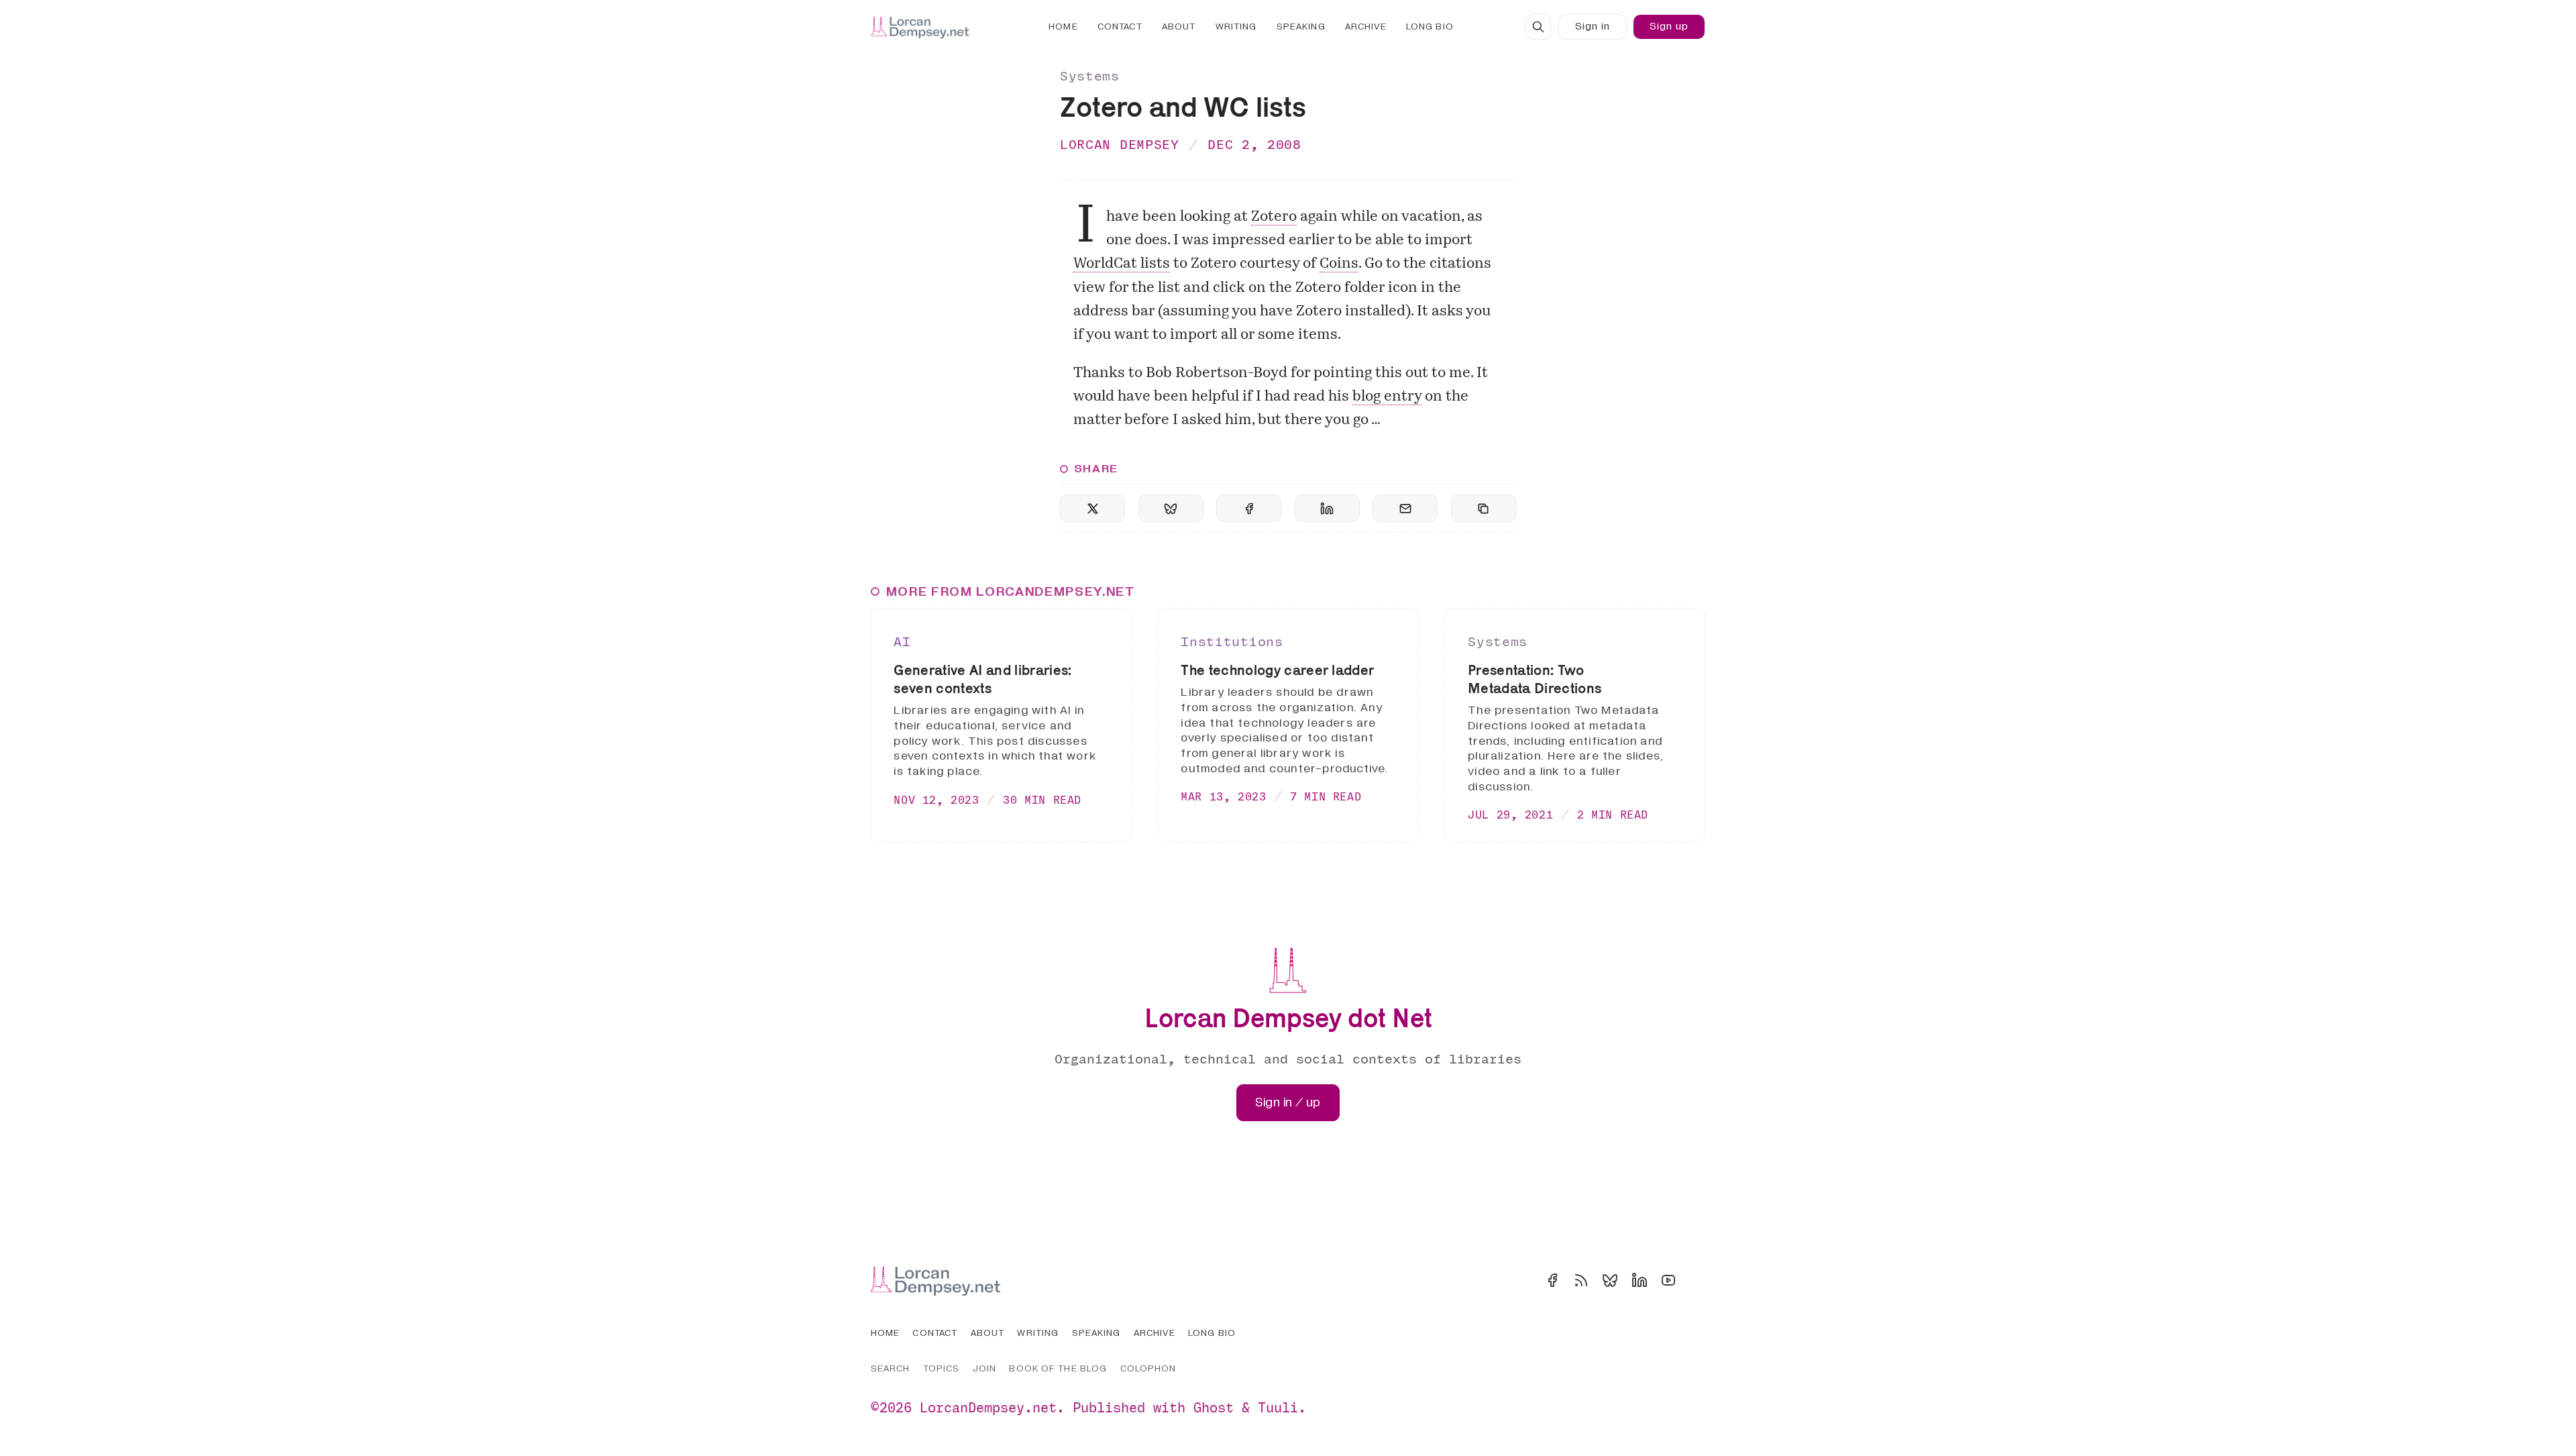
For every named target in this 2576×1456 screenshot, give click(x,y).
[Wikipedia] (1697, 1280)
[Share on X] (1092, 508)
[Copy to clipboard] (1484, 508)
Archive (1366, 27)
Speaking (1301, 27)
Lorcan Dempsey (1120, 144)
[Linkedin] (1640, 1280)
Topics (942, 1368)
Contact (1120, 27)
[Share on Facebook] (1249, 508)
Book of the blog (1058, 1368)
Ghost (1214, 1407)
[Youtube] (1668, 1280)
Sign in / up (1288, 1103)
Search (891, 1368)
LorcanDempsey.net (988, 1407)
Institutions (1232, 641)
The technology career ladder (1277, 670)
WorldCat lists (1122, 264)
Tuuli (1278, 1407)
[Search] (1538, 27)
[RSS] (1581, 1280)
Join (984, 1368)
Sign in (1593, 26)
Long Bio (1430, 27)
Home (1063, 27)
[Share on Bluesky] (1171, 508)
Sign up (1669, 26)
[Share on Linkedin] (1327, 508)
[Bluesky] (1610, 1280)
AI (902, 641)
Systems (1090, 75)
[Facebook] (1552, 1280)
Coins (1339, 264)
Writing (1236, 27)
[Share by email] (1405, 508)
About (1179, 27)
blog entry (1387, 397)
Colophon (1148, 1368)
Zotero (1274, 217)
